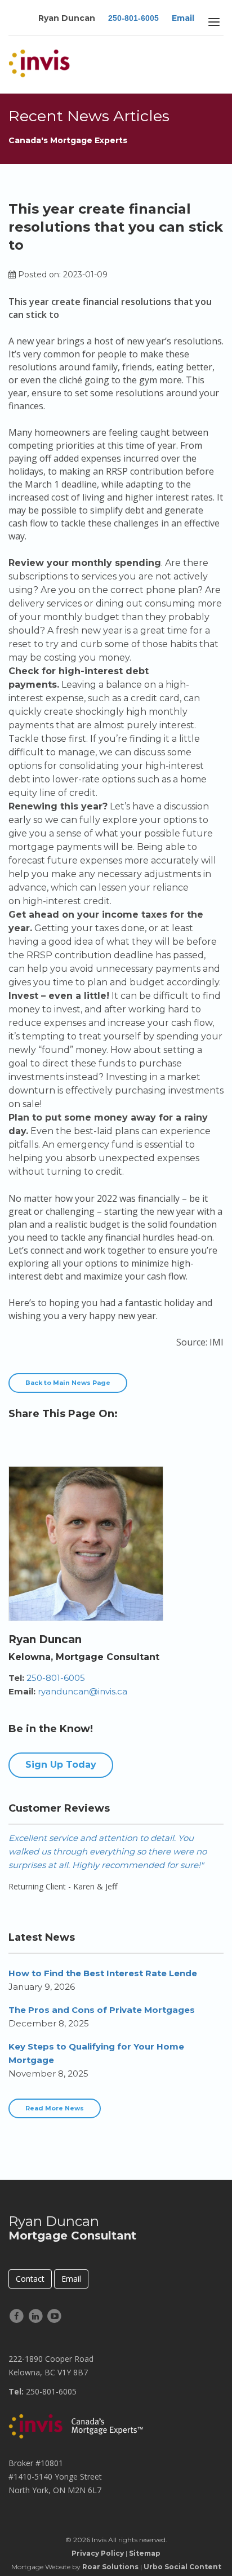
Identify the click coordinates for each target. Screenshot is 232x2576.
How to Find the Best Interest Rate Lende (103, 1973)
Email (183, 18)
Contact (30, 2279)
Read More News (55, 2108)
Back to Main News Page (68, 1383)
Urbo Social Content (182, 2567)
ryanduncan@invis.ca (82, 1691)
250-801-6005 (133, 18)
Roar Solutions (110, 2567)
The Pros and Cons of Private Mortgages (102, 2010)
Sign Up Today (61, 1765)
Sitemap (145, 2553)
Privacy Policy (98, 2553)
